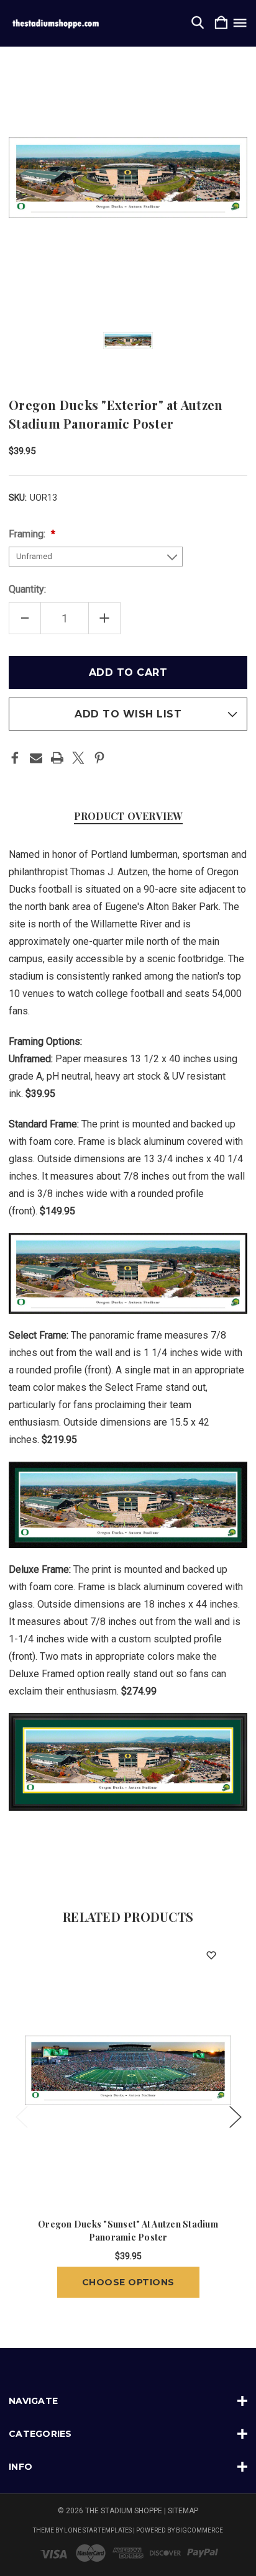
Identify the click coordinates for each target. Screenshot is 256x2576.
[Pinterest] (99, 758)
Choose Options (128, 2282)
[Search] (198, 23)
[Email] (36, 758)
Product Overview (128, 816)
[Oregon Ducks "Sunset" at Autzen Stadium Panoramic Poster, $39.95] (128, 2070)
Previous (21, 2117)
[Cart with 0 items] (221, 23)
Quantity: (27, 589)
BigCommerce (199, 2530)
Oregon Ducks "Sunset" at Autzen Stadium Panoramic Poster (128, 2231)
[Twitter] (78, 758)
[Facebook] (15, 758)
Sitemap (183, 2511)
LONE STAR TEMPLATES (98, 2530)
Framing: (28, 534)
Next (235, 2117)
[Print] (57, 758)
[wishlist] (211, 1956)
